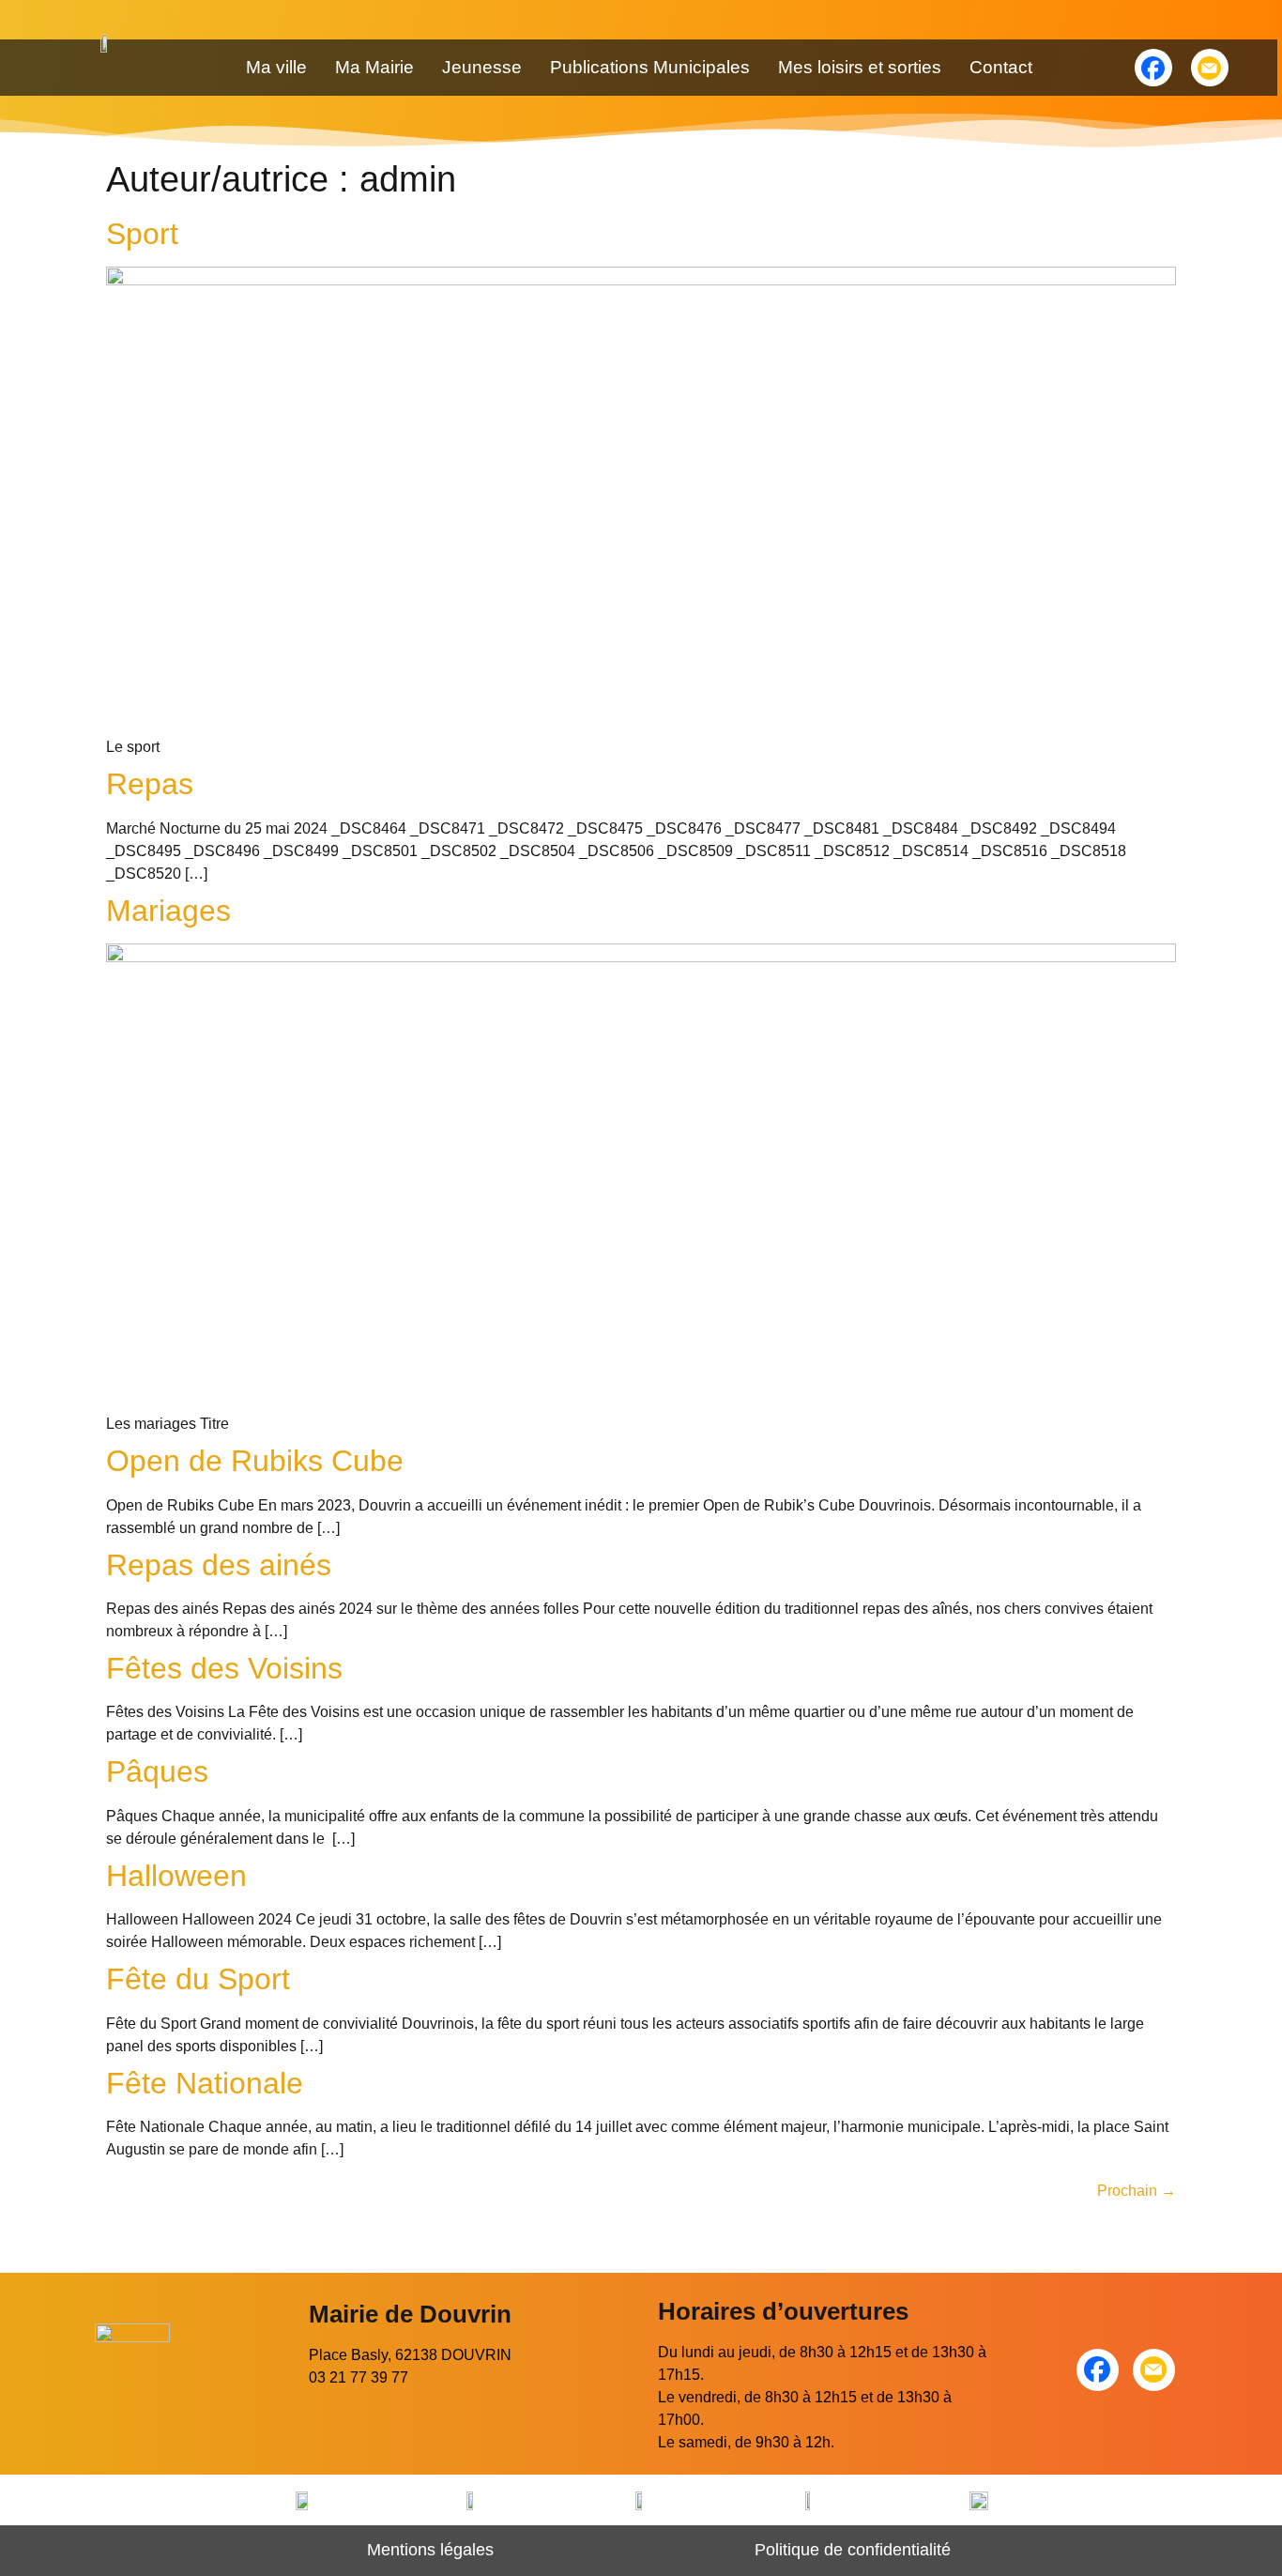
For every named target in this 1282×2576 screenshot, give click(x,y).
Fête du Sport (198, 1979)
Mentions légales (430, 2550)
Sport (142, 234)
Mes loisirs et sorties (860, 67)
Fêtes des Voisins (224, 1668)
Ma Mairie (374, 67)
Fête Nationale (205, 2083)
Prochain (1137, 2191)
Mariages (168, 911)
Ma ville (276, 67)
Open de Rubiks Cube (255, 1461)
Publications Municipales (650, 67)
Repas (150, 784)
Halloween (176, 1876)
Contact (1001, 67)
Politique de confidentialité (853, 2550)
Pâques (157, 1771)
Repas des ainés (219, 1565)
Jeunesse (482, 67)
